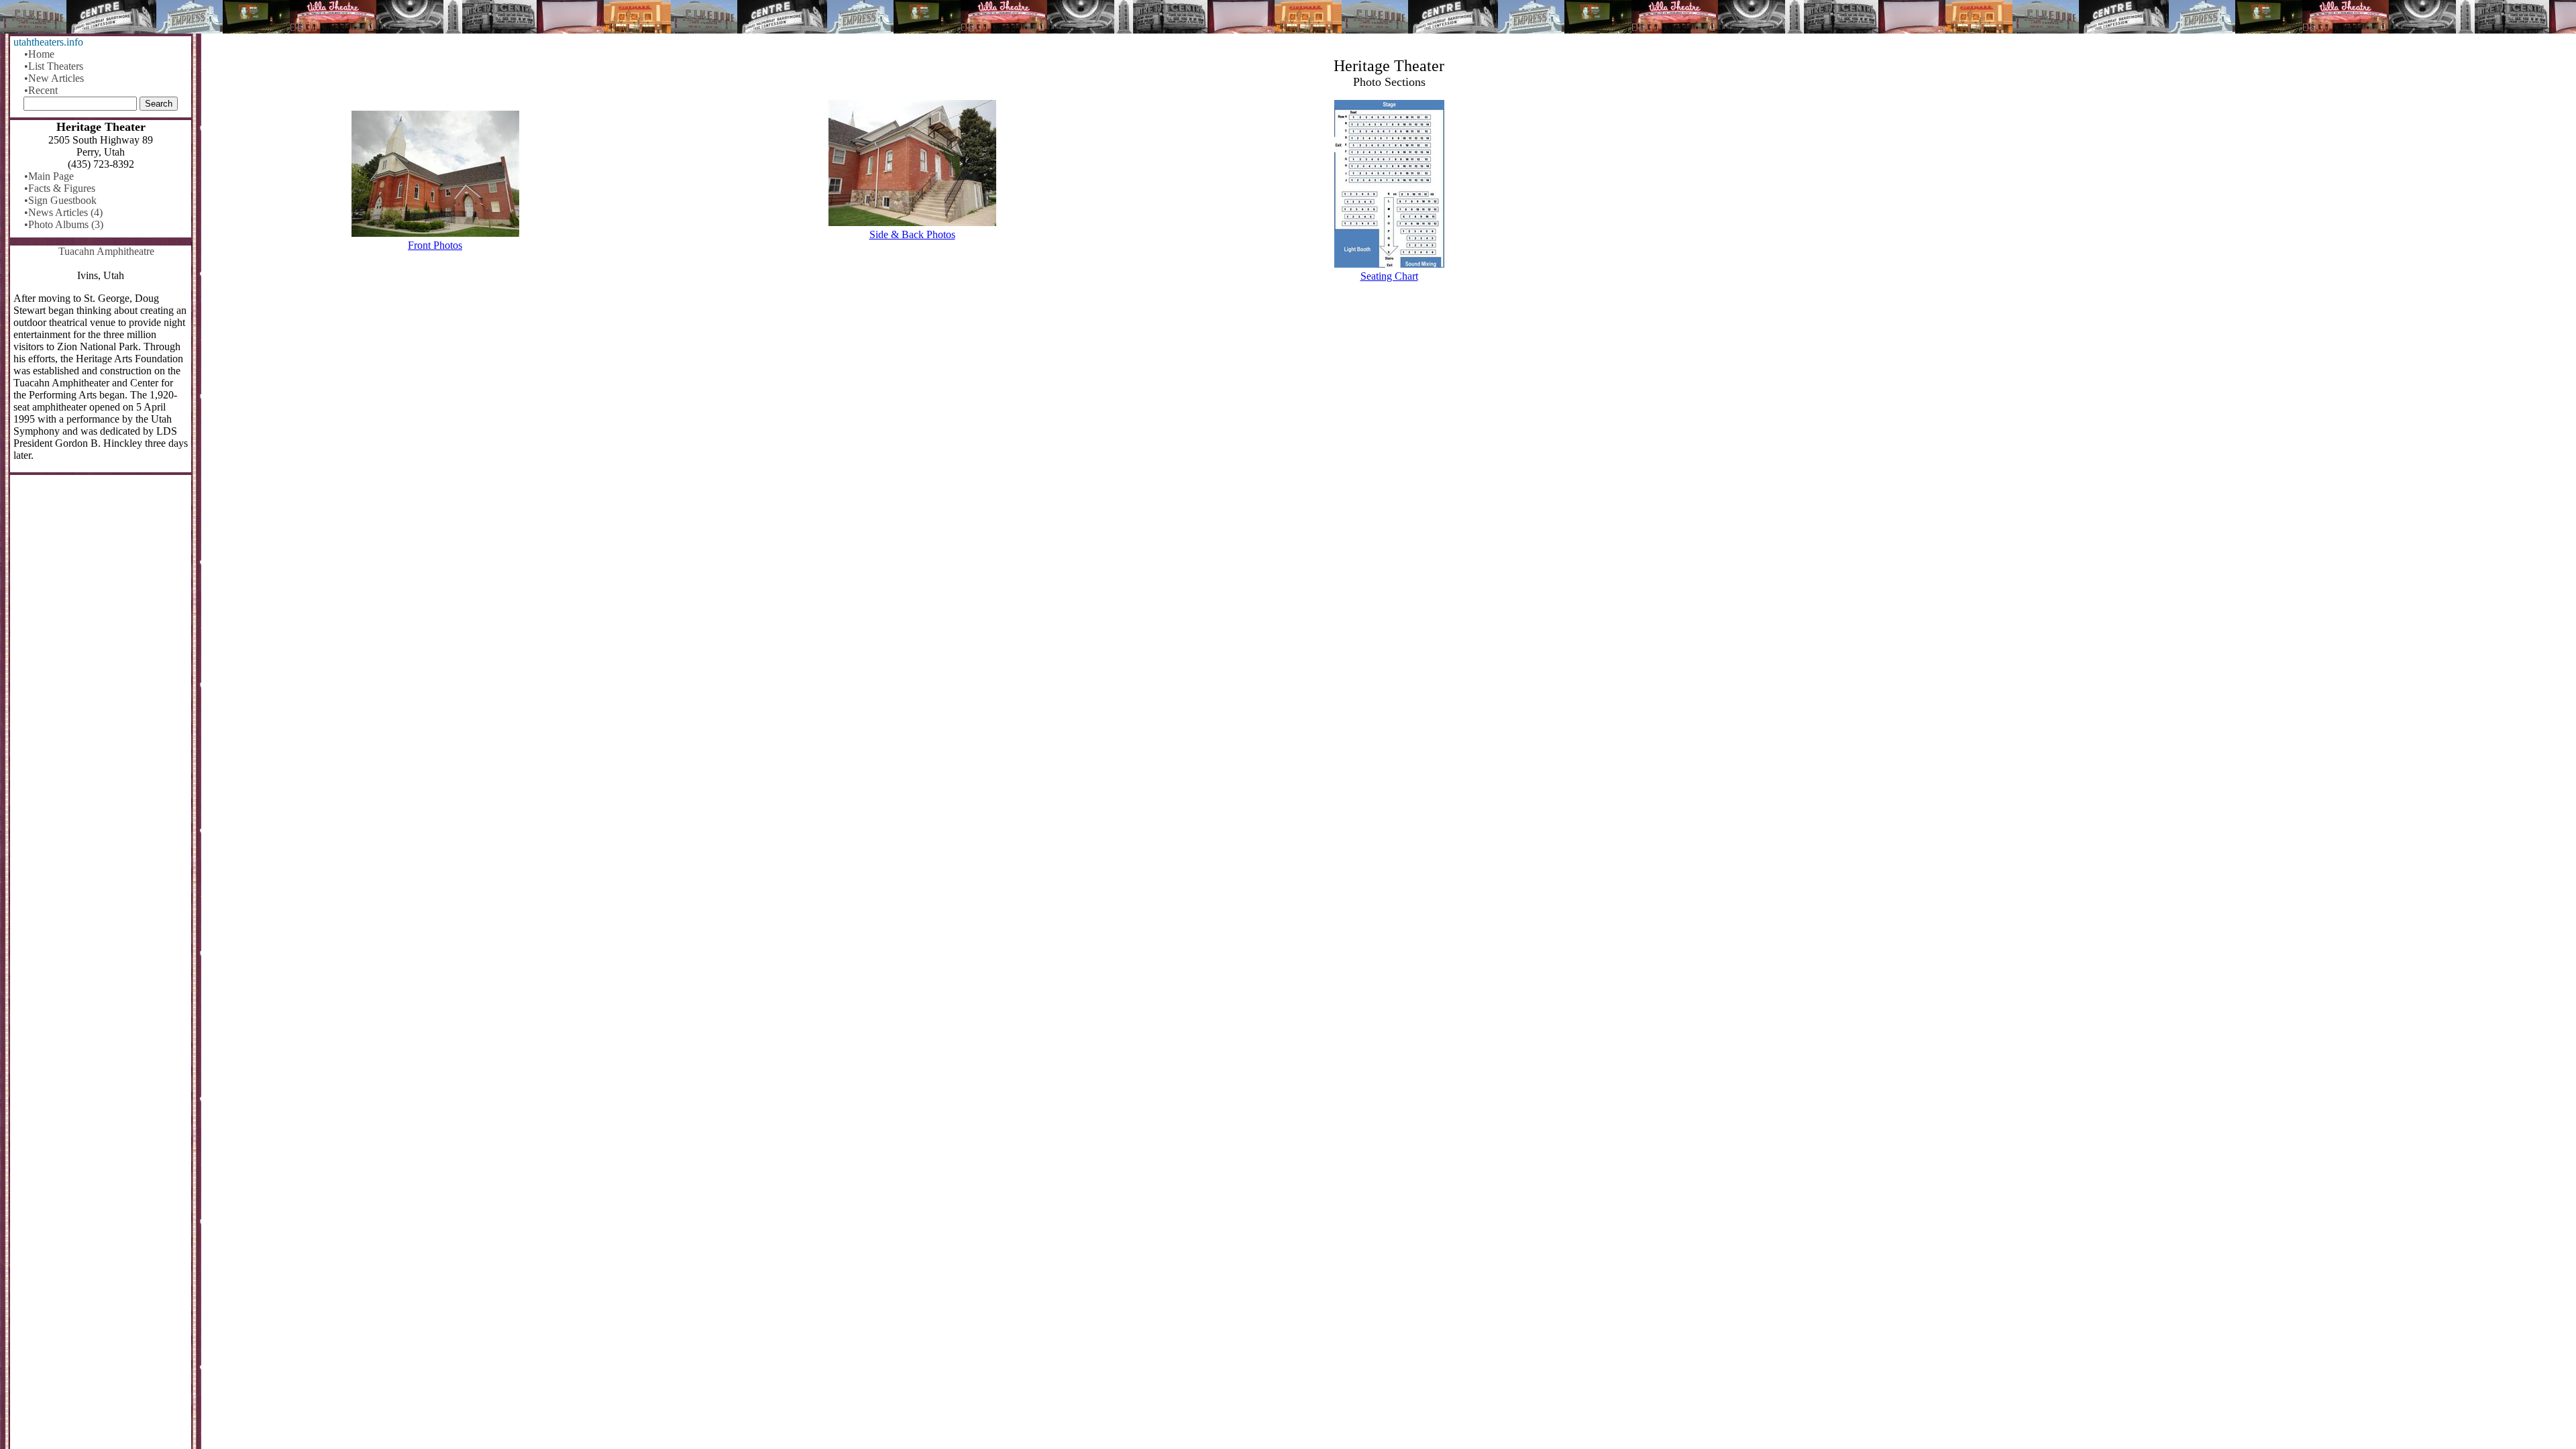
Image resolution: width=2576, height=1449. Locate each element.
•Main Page (49, 176)
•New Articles (54, 78)
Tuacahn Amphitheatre (106, 251)
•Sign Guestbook (60, 200)
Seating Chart (1389, 276)
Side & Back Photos (912, 234)
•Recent (41, 90)
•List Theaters (54, 66)
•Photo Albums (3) (64, 224)
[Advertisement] (1389, 398)
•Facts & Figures (60, 188)
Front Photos (435, 245)
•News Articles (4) (63, 212)
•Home (39, 54)
